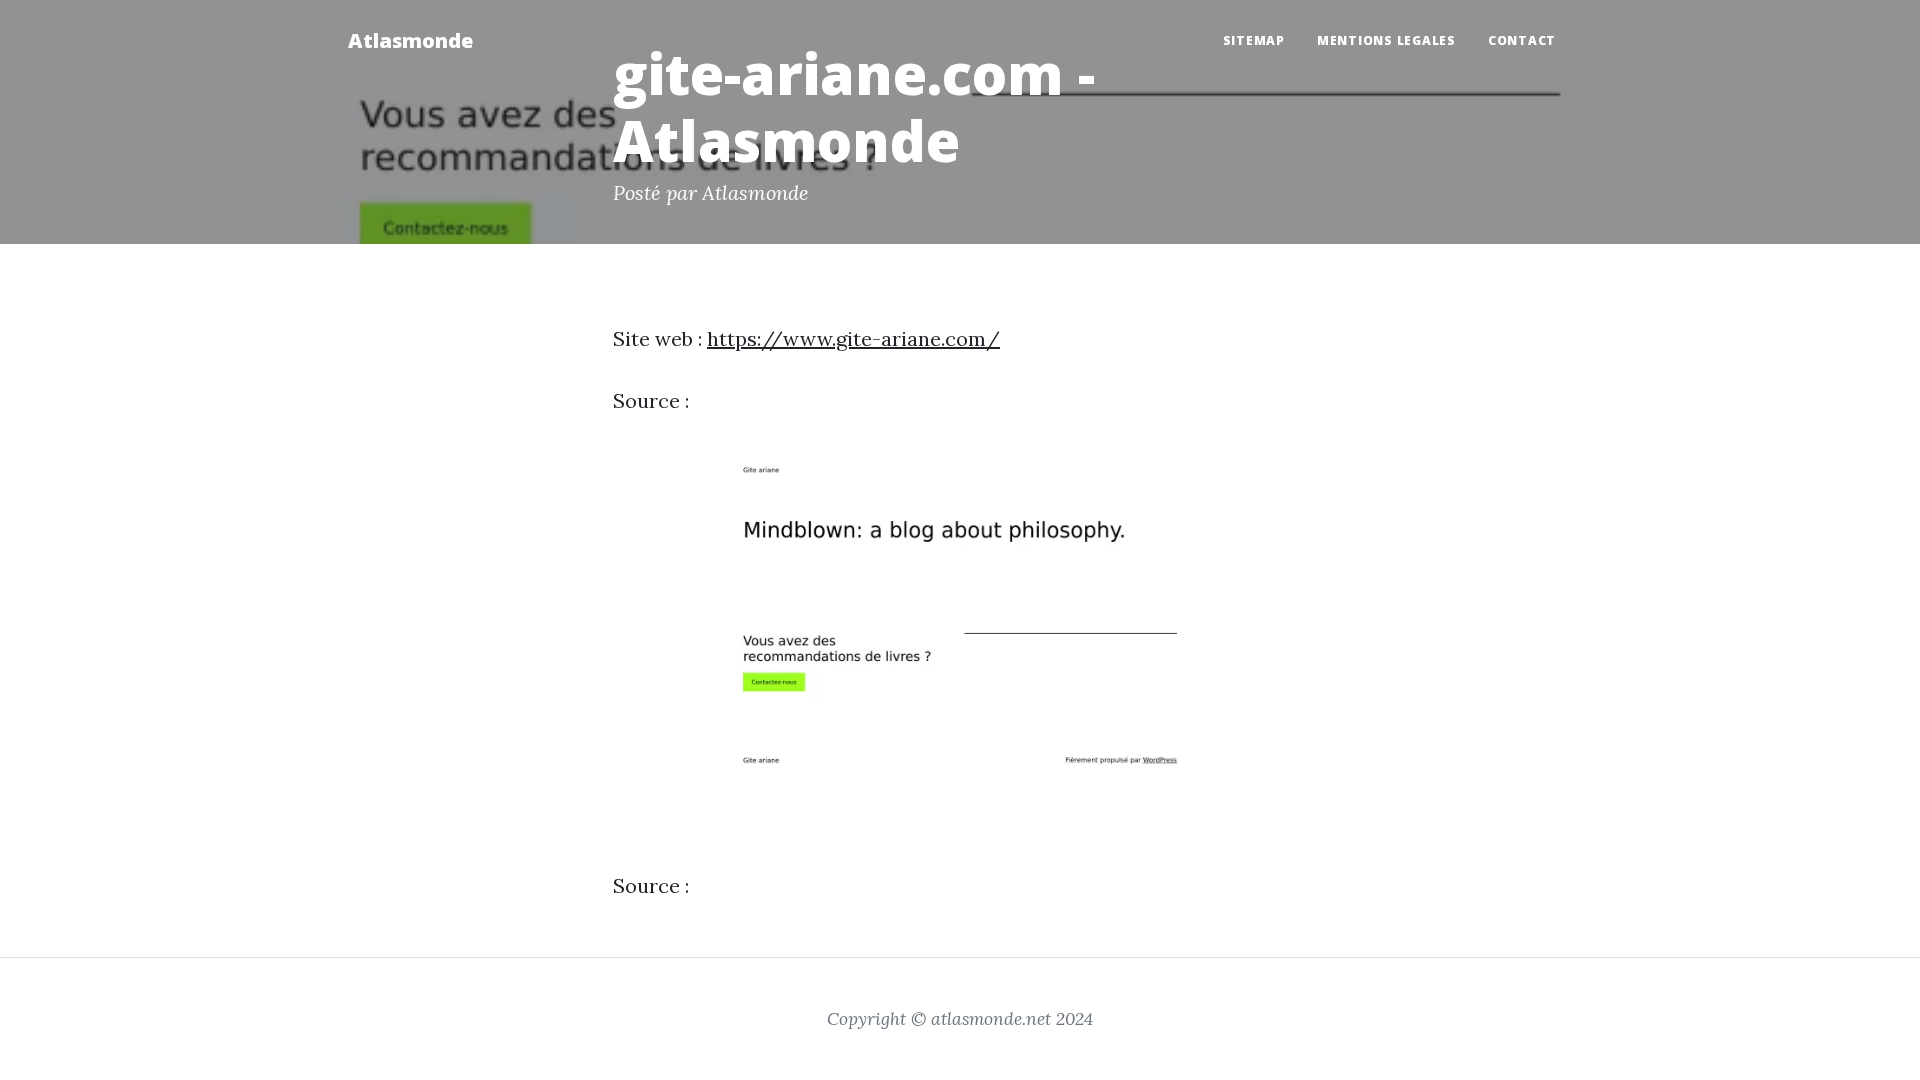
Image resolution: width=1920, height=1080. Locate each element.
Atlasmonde (410, 40)
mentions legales (1386, 40)
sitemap (1254, 40)
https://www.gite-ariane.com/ (853, 338)
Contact (1522, 40)
